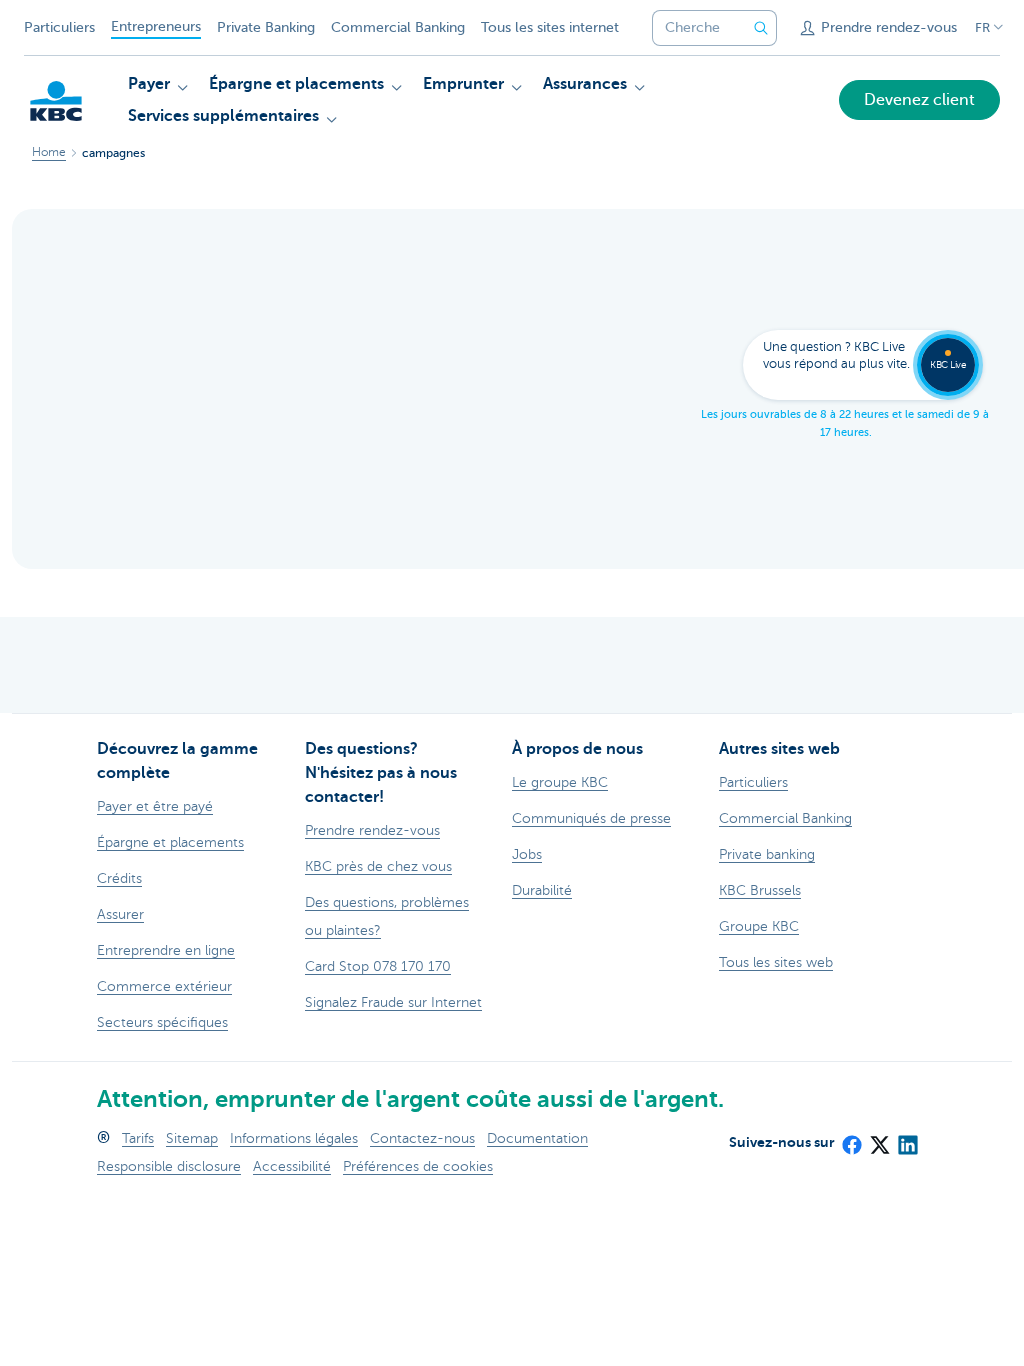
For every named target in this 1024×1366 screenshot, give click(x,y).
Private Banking (266, 27)
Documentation (537, 1138)
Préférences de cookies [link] (418, 1166)
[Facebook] (851, 1139)
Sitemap (192, 1138)
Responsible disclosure (169, 1166)
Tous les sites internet (550, 27)
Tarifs (138, 1138)
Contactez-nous (422, 1138)
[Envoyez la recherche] (761, 28)
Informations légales (294, 1138)
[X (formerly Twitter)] (879, 1139)
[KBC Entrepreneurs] (56, 101)
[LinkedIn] (907, 1139)
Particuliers (59, 27)
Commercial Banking (398, 27)
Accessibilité (292, 1166)
